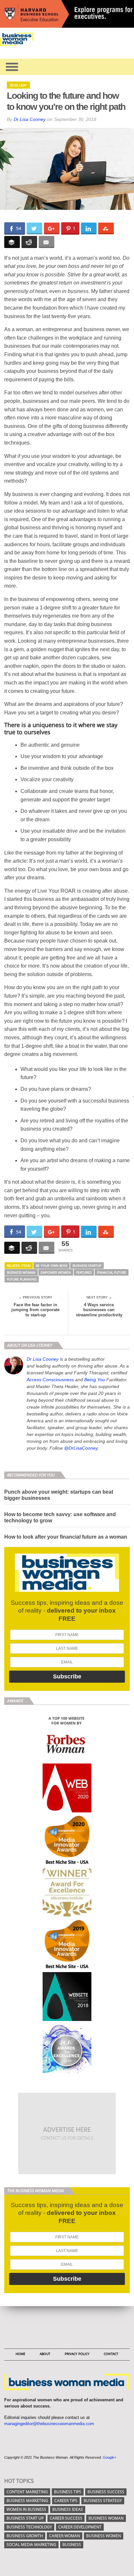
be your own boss (52, 1266)
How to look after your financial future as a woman (66, 1537)
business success (106, 2492)
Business (72, 2545)
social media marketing (31, 2545)
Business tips (68, 2492)
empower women (56, 1272)
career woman (65, 2536)
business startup (87, 1266)
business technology (29, 2527)
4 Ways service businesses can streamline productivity (99, 1310)
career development (80, 2527)
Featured (84, 1272)
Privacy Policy (77, 2354)
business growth (25, 2536)
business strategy (103, 2501)
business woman (21, 1272)
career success (66, 2518)
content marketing (27, 2492)
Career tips (66, 2501)
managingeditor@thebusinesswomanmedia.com (49, 2424)
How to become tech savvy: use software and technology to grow (60, 1517)
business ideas (68, 2509)
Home (20, 2354)
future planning (22, 1279)
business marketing (27, 2501)
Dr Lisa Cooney (30, 119)
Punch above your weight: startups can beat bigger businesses (59, 1495)
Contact (111, 2354)
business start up (25, 2518)
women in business (26, 2509)
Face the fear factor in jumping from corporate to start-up (35, 1310)
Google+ (109, 2457)
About (45, 2354)
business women (104, 2536)
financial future (112, 1272)
